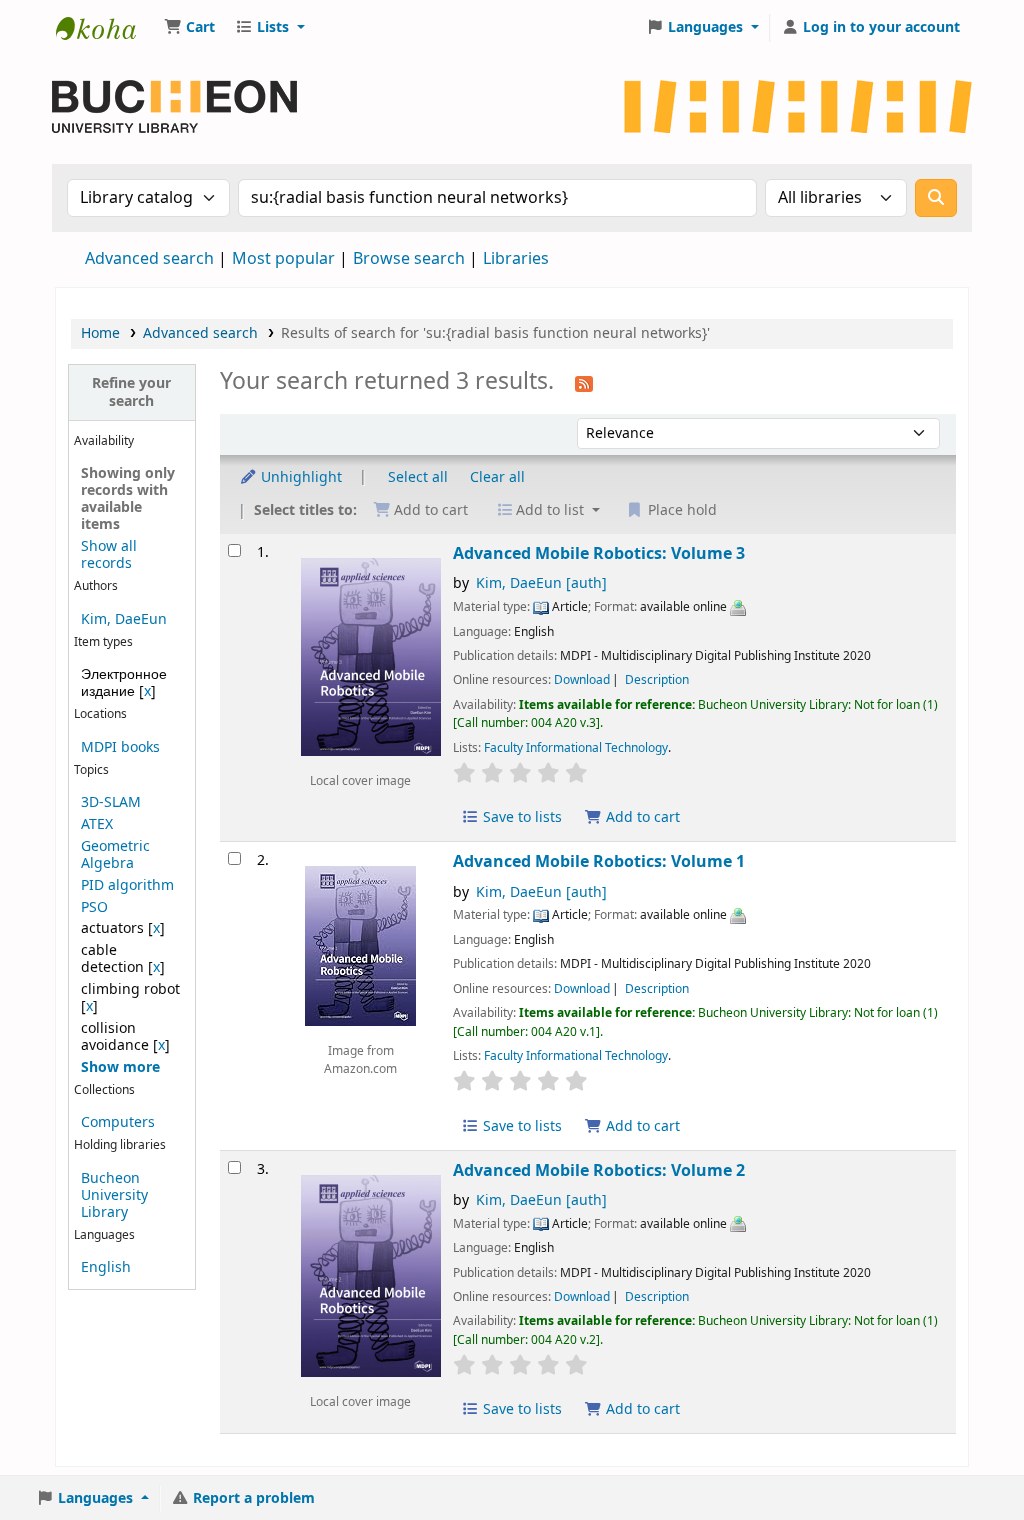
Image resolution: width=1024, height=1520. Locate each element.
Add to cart (641, 817)
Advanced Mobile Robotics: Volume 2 (599, 1170)
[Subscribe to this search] (584, 383)
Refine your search (131, 392)
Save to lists (520, 817)
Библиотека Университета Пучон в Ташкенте (106, 28)
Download (582, 680)
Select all (418, 477)
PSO (94, 907)
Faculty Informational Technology (576, 748)
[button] (189, 28)
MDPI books (120, 747)
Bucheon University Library (114, 1195)
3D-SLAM (111, 802)
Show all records (109, 555)
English (106, 1267)
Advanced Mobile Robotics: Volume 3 (599, 553)
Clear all (497, 477)
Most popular (283, 259)
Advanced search (149, 259)
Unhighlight (299, 477)
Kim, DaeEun (124, 619)
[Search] (936, 198)
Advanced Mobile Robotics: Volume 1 (599, 861)
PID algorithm (127, 885)
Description (657, 680)
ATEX (97, 824)
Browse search (409, 259)
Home (100, 333)
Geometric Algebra (115, 855)
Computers (118, 1122)
